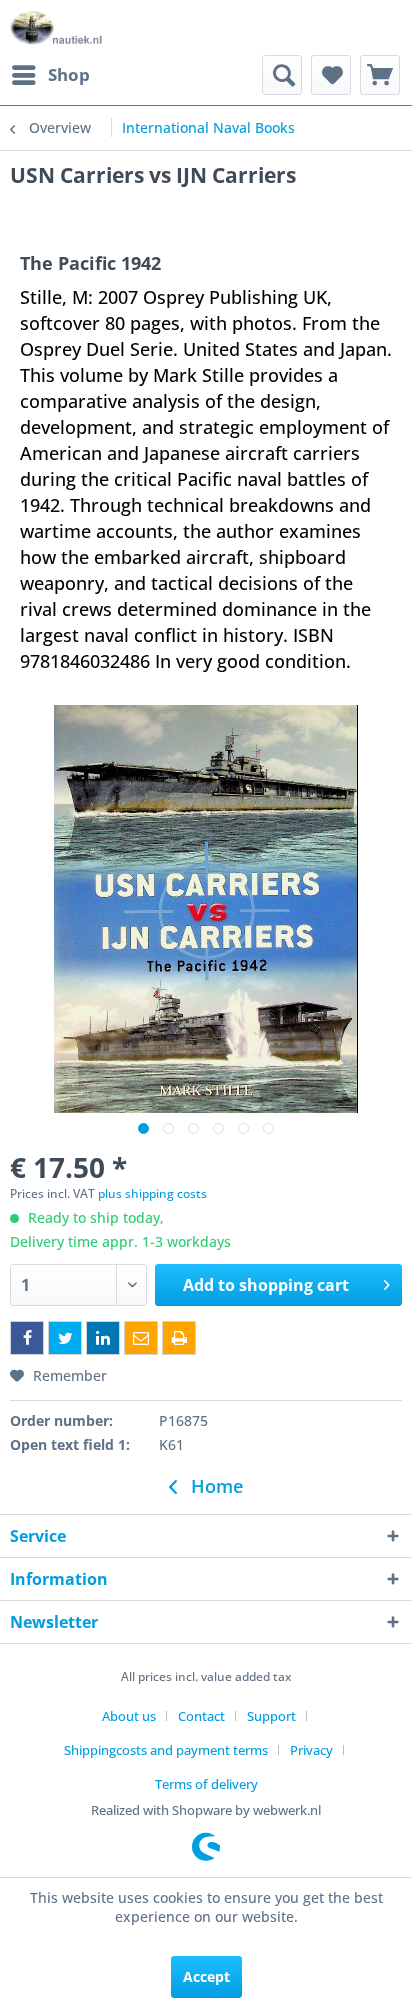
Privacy (311, 1750)
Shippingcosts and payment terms (166, 1750)
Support (271, 1716)
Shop (69, 74)
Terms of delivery (206, 1784)
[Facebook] (27, 1338)
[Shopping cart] (380, 75)
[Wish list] (331, 75)
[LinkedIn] (103, 1338)
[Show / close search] (282, 75)
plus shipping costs (152, 1193)
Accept (206, 1976)
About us (129, 1716)
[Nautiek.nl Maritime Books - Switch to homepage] (56, 27)
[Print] (179, 1338)
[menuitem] (50, 75)
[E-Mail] (141, 1338)
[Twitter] (65, 1338)
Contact (201, 1716)
